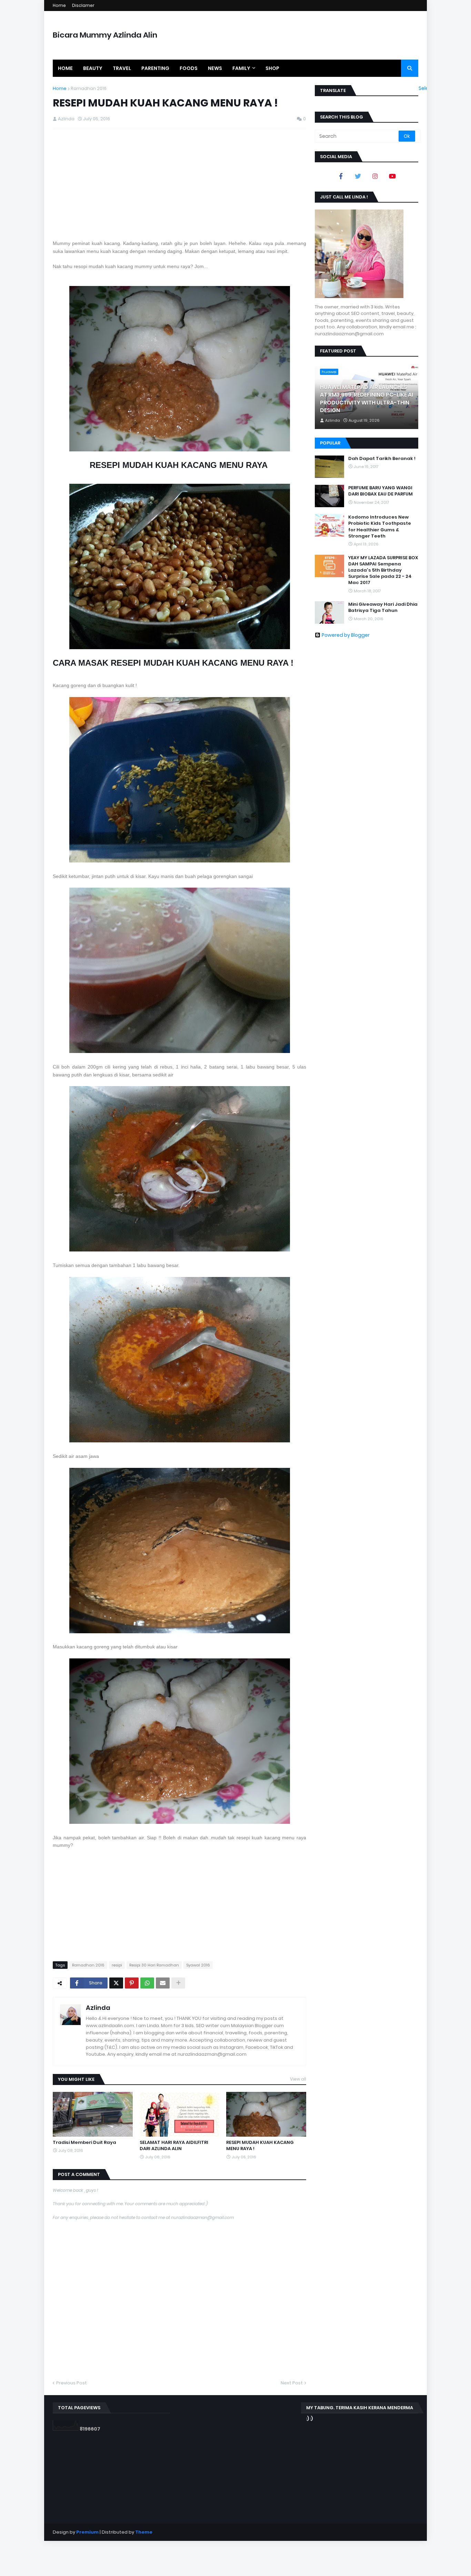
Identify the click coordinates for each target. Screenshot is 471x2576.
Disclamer (83, 5)
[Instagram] (375, 176)
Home (59, 5)
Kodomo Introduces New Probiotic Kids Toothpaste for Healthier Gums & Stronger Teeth (380, 527)
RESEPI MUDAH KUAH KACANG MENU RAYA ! (260, 2146)
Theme (144, 2532)
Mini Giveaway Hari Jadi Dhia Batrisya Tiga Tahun (383, 607)
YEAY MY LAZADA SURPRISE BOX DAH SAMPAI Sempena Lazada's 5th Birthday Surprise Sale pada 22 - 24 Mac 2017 (383, 570)
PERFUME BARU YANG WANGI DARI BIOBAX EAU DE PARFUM (380, 491)
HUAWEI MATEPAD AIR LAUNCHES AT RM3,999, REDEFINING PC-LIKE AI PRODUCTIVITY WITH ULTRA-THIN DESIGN (367, 399)
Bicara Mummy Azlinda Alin (105, 35)
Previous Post (72, 2383)
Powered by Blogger (346, 635)
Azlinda (98, 2008)
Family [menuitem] (241, 68)
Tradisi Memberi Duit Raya (84, 2143)
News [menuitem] (215, 68)
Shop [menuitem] (272, 68)
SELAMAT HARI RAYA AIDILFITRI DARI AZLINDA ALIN (174, 2146)
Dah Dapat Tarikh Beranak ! (382, 459)
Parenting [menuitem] (155, 68)
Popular (330, 443)
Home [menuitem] (65, 68)
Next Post (292, 2383)
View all (298, 2079)
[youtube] (392, 176)
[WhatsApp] (147, 1983)
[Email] (163, 1983)
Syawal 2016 (198, 1965)
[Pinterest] (132, 1983)
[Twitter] (116, 1983)
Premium (87, 2532)
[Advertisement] (179, 184)
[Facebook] (341, 176)
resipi (117, 1965)
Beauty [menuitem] (93, 68)
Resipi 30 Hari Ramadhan (154, 1965)
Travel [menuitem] (122, 68)
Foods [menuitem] (189, 68)
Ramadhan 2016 (89, 88)
